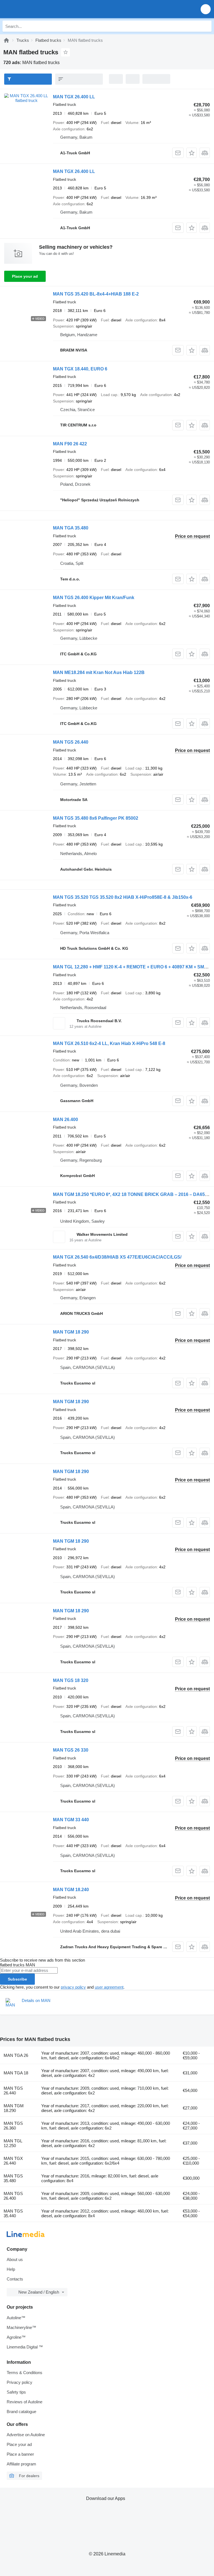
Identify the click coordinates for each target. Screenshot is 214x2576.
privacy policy (73, 1987)
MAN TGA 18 (16, 2073)
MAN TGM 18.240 (71, 1890)
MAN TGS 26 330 (71, 1750)
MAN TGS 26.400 (13, 2196)
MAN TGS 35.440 (13, 2213)
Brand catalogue (21, 2412)
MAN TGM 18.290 (14, 2108)
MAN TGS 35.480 (13, 2178)
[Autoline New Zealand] (36, 9)
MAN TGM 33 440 (71, 1820)
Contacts (15, 2279)
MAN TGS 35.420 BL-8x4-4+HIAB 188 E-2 (96, 294)
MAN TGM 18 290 (71, 1332)
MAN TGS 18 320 (71, 1680)
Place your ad (25, 276)
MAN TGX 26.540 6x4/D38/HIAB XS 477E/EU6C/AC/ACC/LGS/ (117, 1257)
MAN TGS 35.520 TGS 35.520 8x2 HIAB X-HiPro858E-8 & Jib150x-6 (123, 897)
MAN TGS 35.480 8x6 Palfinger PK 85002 (96, 818)
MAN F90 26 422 (70, 444)
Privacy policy (20, 2382)
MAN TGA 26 (16, 2055)
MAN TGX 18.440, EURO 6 (80, 369)
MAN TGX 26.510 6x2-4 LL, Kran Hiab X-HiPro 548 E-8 (109, 1043)
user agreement (109, 1987)
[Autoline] (6, 40)
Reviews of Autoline (25, 2402)
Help (11, 2269)
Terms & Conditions (25, 2373)
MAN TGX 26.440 (13, 2161)
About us (15, 2259)
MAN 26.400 (65, 1119)
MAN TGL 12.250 (13, 2143)
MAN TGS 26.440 (71, 742)
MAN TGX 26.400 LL (74, 97)
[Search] (206, 26)
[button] (206, 9)
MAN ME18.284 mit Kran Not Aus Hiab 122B (99, 672)
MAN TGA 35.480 (71, 528)
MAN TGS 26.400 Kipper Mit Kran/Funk (94, 598)
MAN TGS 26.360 (13, 2126)
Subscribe (17, 1979)
